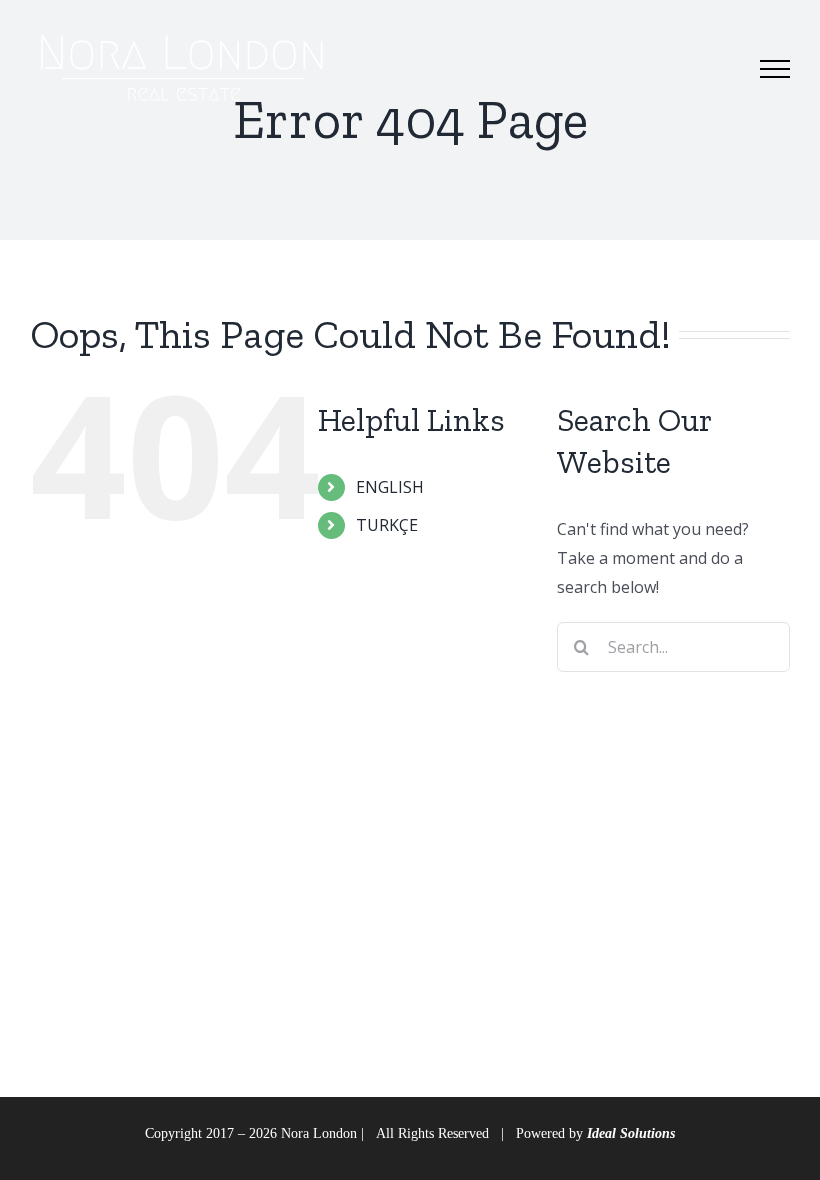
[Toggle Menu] (775, 69)
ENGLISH (390, 487)
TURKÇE (387, 525)
